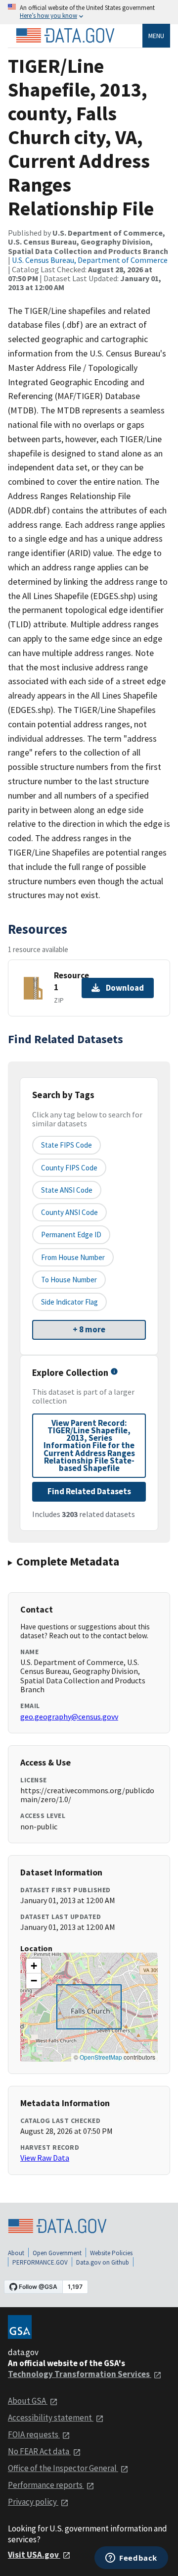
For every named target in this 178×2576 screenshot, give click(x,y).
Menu (156, 36)
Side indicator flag (69, 1302)
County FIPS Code (69, 1168)
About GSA (28, 2401)
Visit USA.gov (34, 2555)
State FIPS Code (67, 1145)
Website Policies (111, 2253)
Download (125, 988)
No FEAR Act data (39, 2451)
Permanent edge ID (71, 1235)
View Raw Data (45, 2158)
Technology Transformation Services (80, 2374)
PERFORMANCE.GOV (40, 2262)
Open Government (57, 2253)
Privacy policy (33, 2502)
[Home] (65, 36)
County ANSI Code (69, 1212)
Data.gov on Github (103, 2262)
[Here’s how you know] (89, 12)
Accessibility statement (51, 2418)
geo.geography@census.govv (69, 1717)
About (16, 2253)
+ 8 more (89, 1329)
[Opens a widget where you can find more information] (131, 2559)
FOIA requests (34, 2434)
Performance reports (46, 2485)
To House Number (69, 1280)
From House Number (73, 1257)
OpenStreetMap (101, 2057)
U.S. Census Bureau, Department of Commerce (90, 260)
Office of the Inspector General (63, 2468)
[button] (34, 1966)
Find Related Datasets (89, 1491)
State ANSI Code (67, 1190)
